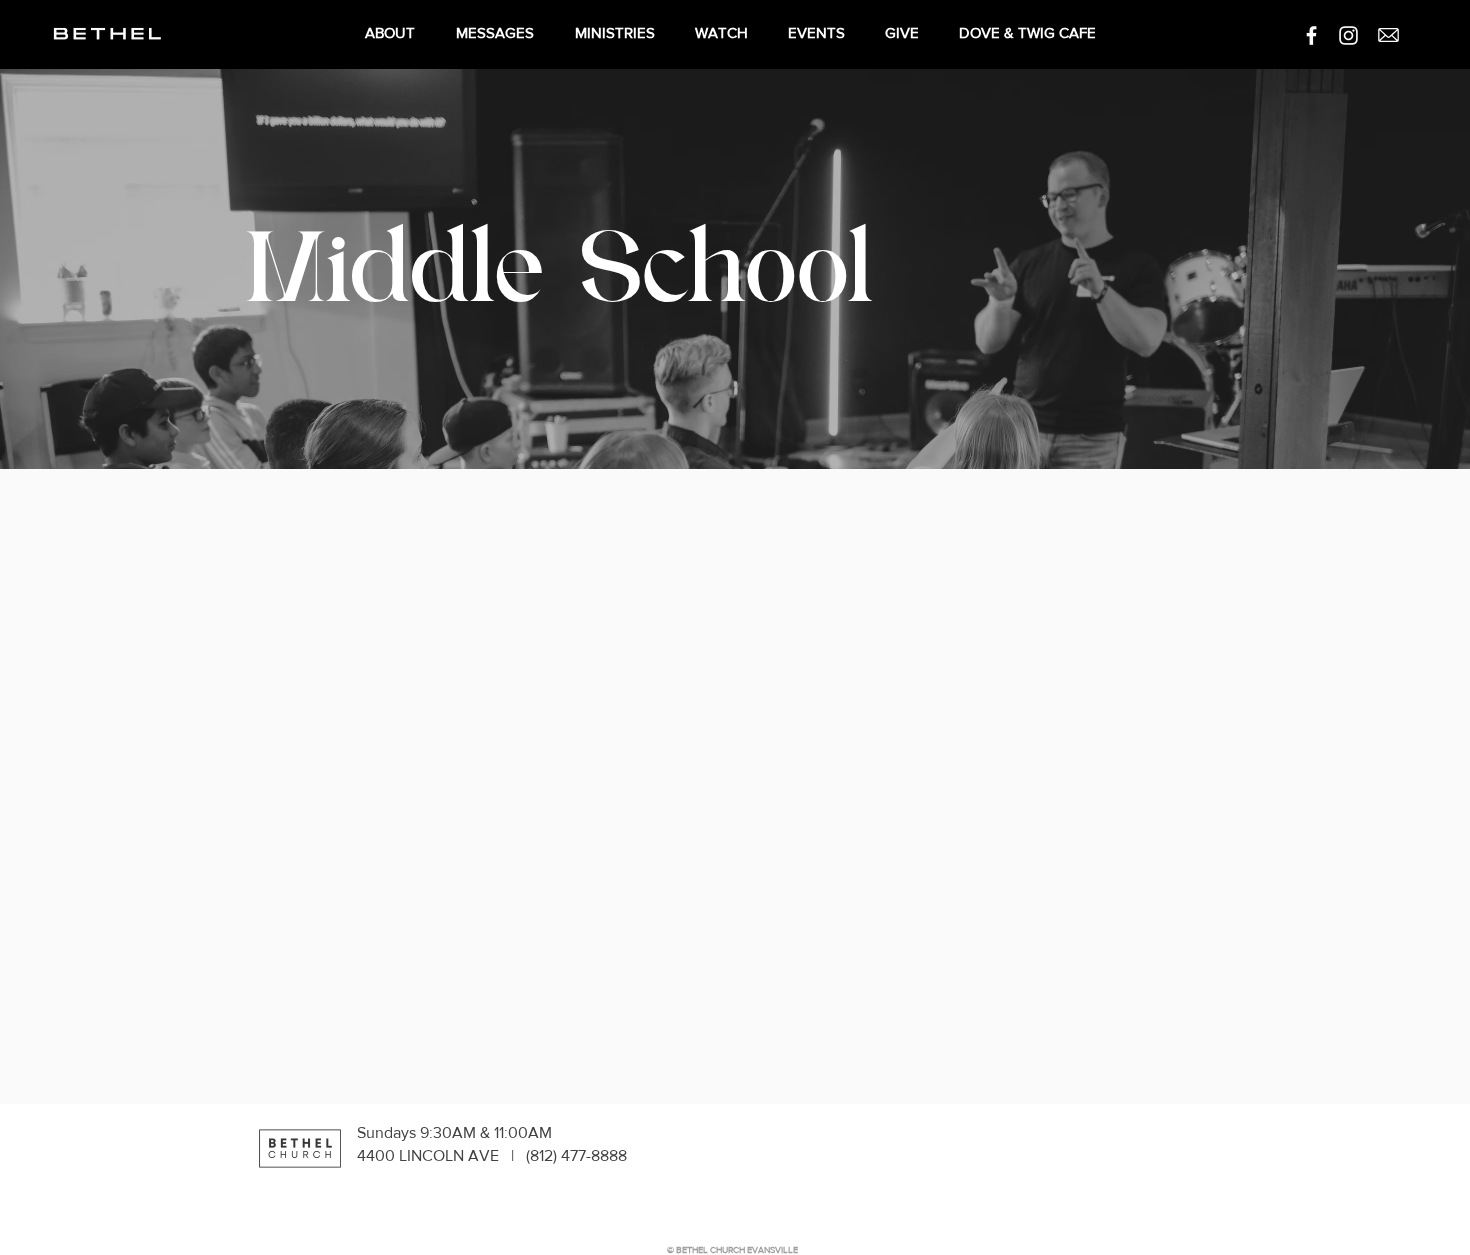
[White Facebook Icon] (1311, 35)
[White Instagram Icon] (1348, 35)
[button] (1388, 35)
